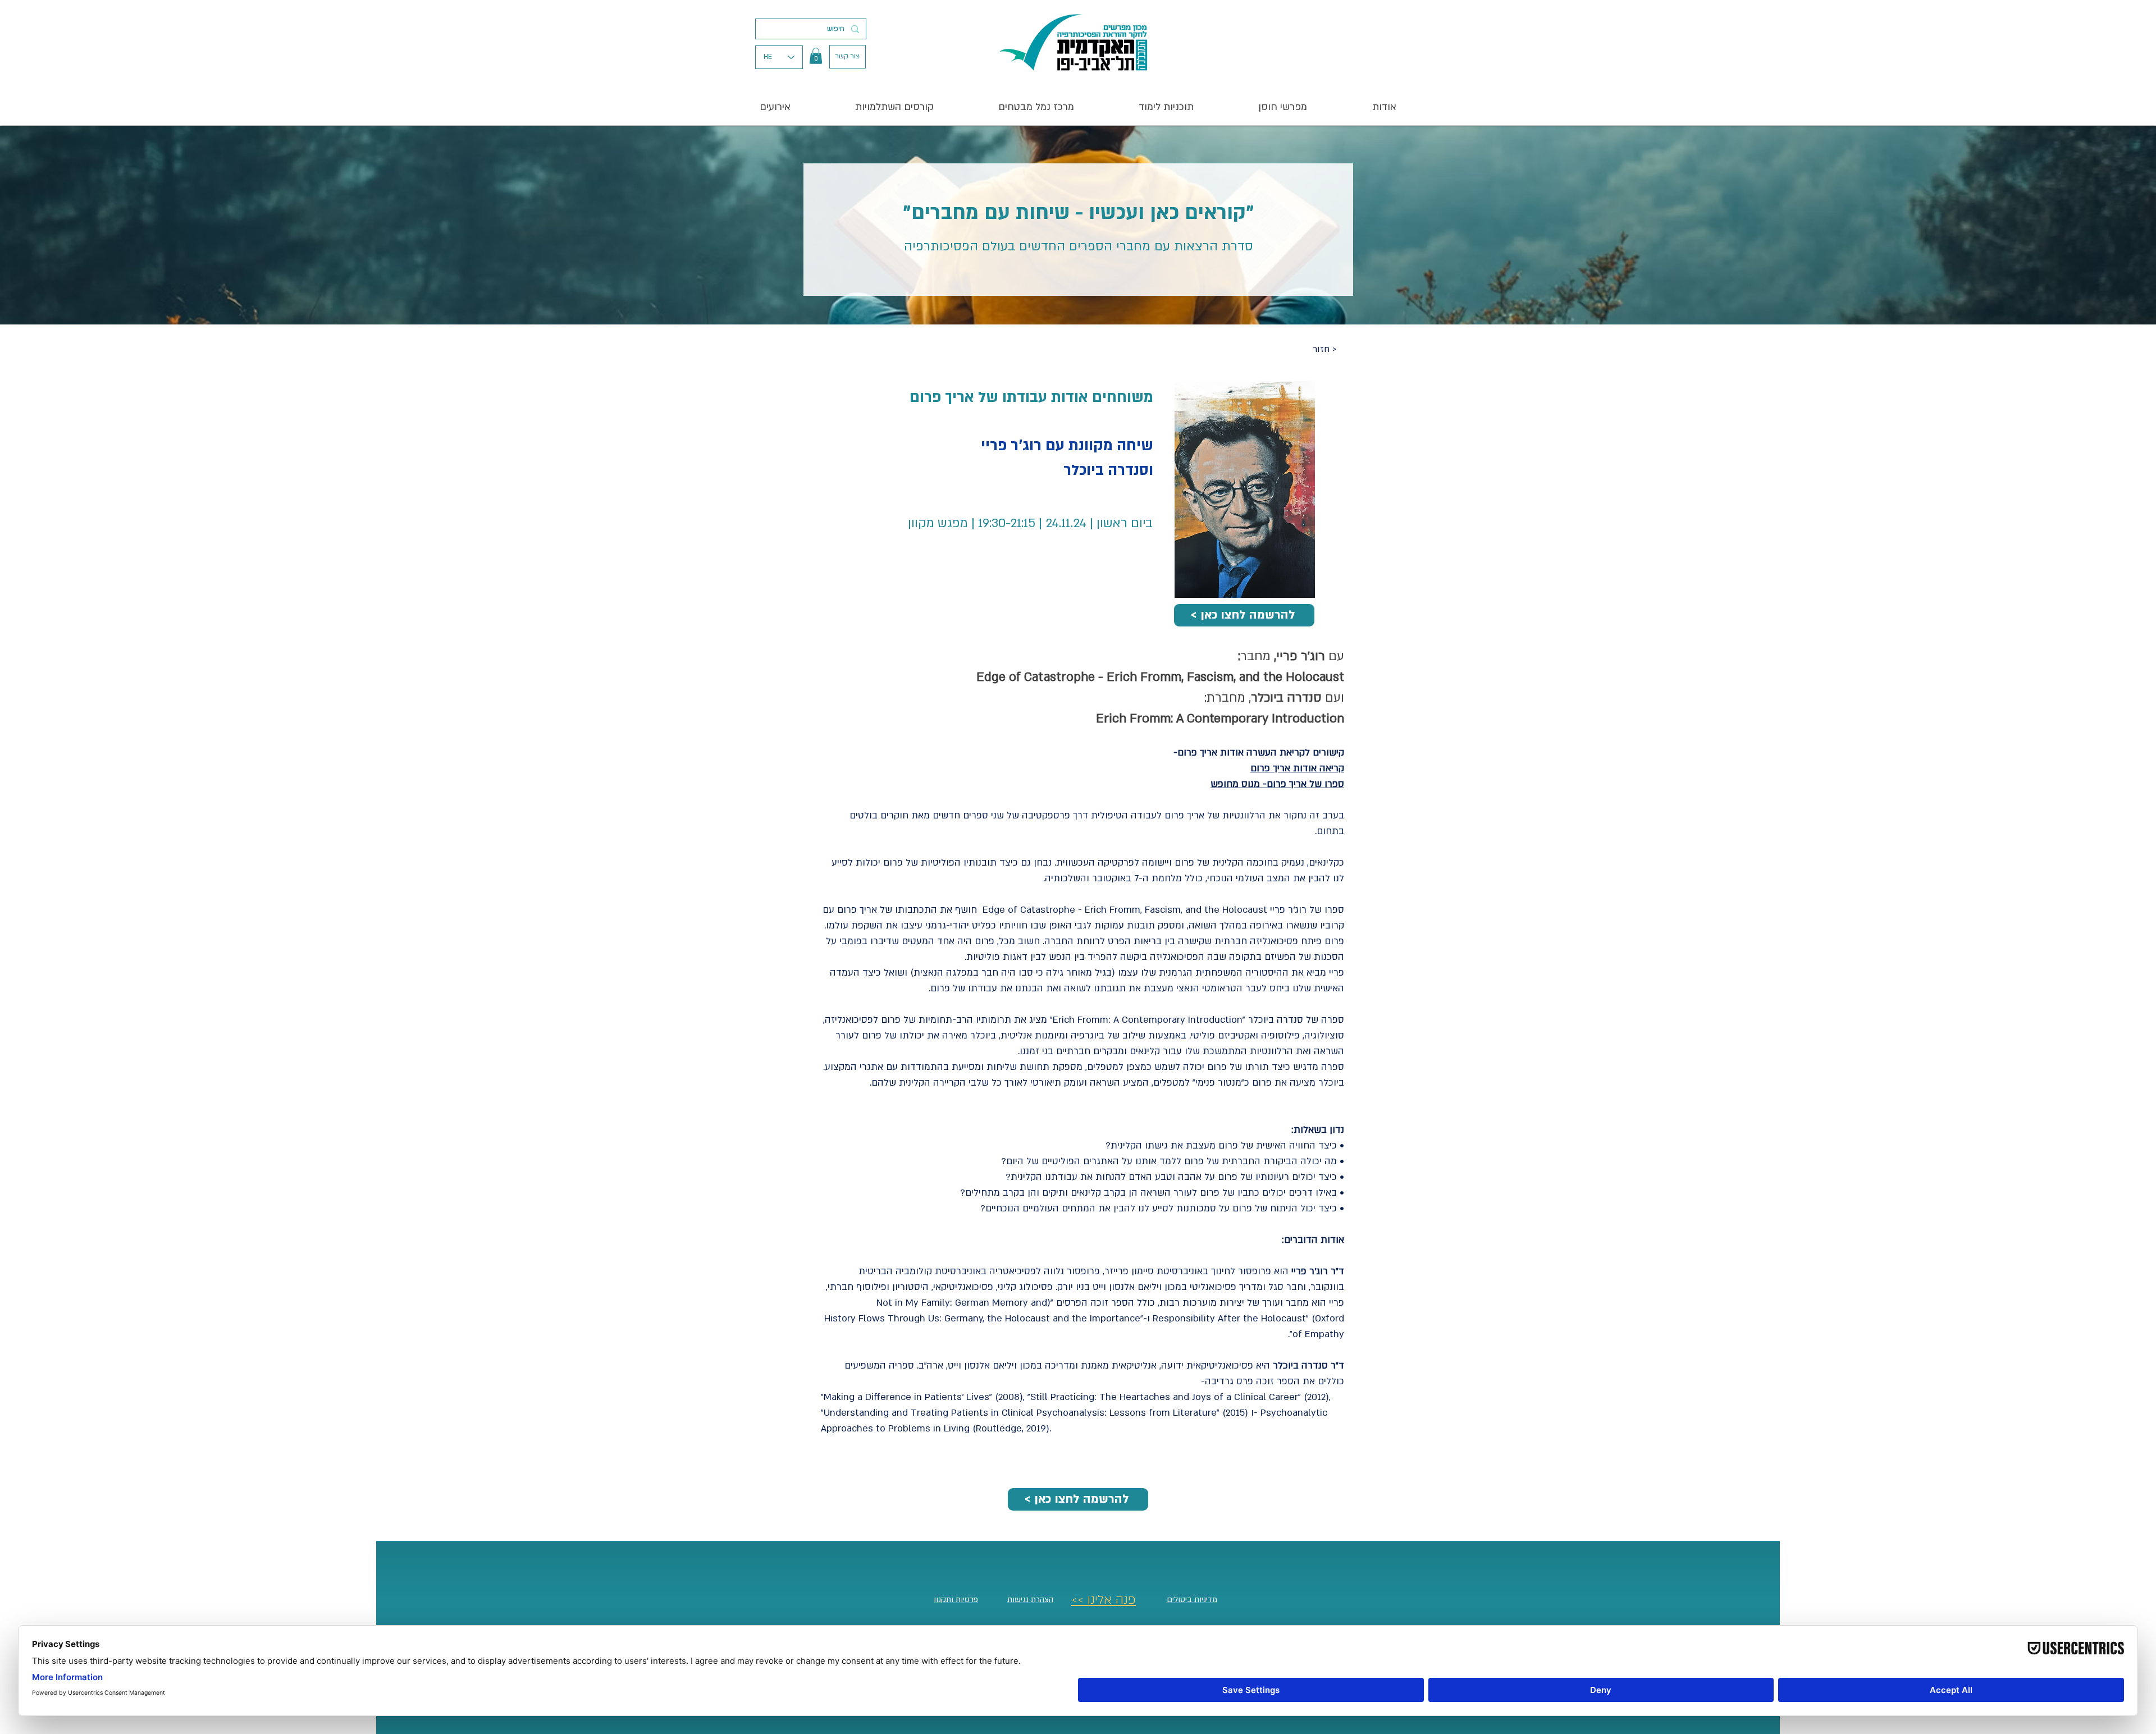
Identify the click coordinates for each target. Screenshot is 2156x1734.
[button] (816, 56)
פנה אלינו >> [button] (1104, 1600)
